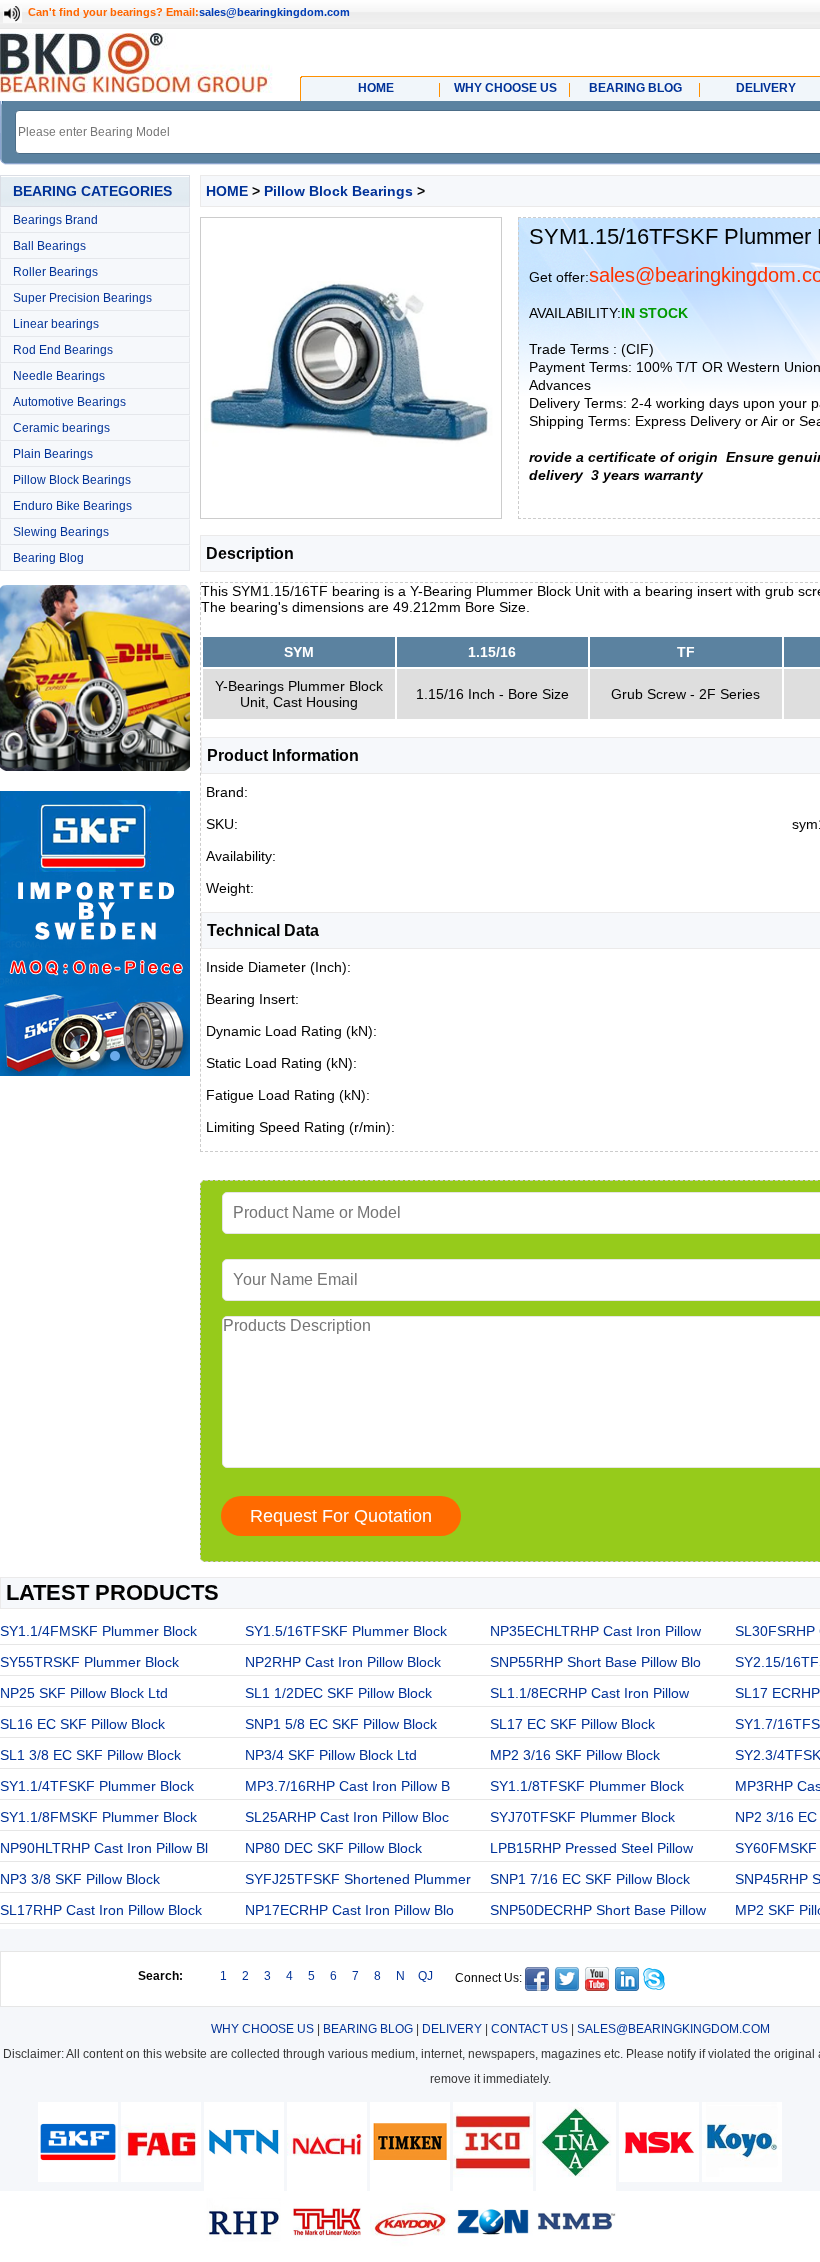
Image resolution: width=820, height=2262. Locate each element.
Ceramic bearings (61, 428)
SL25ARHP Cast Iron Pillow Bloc (347, 1817)
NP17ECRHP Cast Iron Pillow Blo (349, 1910)
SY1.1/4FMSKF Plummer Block (98, 1631)
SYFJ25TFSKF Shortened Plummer (358, 1879)
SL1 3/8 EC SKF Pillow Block (90, 1755)
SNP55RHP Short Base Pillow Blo (595, 1662)
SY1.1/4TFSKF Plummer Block (97, 1786)
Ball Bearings (49, 246)
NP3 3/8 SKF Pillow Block (80, 1879)
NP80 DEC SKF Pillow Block (333, 1848)
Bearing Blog (48, 558)
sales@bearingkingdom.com (274, 12)
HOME (227, 191)
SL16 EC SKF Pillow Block (82, 1724)
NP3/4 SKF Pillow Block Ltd (331, 1755)
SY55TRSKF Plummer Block (89, 1662)
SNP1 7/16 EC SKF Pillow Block (590, 1879)
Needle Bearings (59, 376)
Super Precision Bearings (82, 298)
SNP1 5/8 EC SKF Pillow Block (341, 1724)
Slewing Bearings (61, 532)
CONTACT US (529, 2029)
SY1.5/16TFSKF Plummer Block (346, 1631)
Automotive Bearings (69, 402)
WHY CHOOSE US (262, 2029)
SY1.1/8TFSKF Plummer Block (587, 1786)
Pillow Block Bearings (72, 480)
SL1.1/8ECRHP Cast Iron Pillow (589, 1693)
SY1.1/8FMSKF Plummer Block (98, 1817)
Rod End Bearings (63, 350)
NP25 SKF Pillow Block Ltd (84, 1693)
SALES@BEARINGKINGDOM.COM (673, 2029)
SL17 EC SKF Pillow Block (572, 1724)
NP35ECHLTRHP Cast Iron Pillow (595, 1631)
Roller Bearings (55, 272)
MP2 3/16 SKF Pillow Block (575, 1755)
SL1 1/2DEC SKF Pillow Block (338, 1693)
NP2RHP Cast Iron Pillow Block (343, 1662)
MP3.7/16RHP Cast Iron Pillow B (347, 1786)
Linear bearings (56, 324)
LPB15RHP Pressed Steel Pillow (591, 1848)
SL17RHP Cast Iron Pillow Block (101, 1910)
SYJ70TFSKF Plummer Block (582, 1817)
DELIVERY (452, 2029)
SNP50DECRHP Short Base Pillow (598, 1910)
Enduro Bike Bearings (72, 506)
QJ (425, 1976)
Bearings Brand (55, 220)
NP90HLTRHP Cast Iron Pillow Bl (104, 1848)
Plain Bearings (53, 454)
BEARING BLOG (368, 2029)
